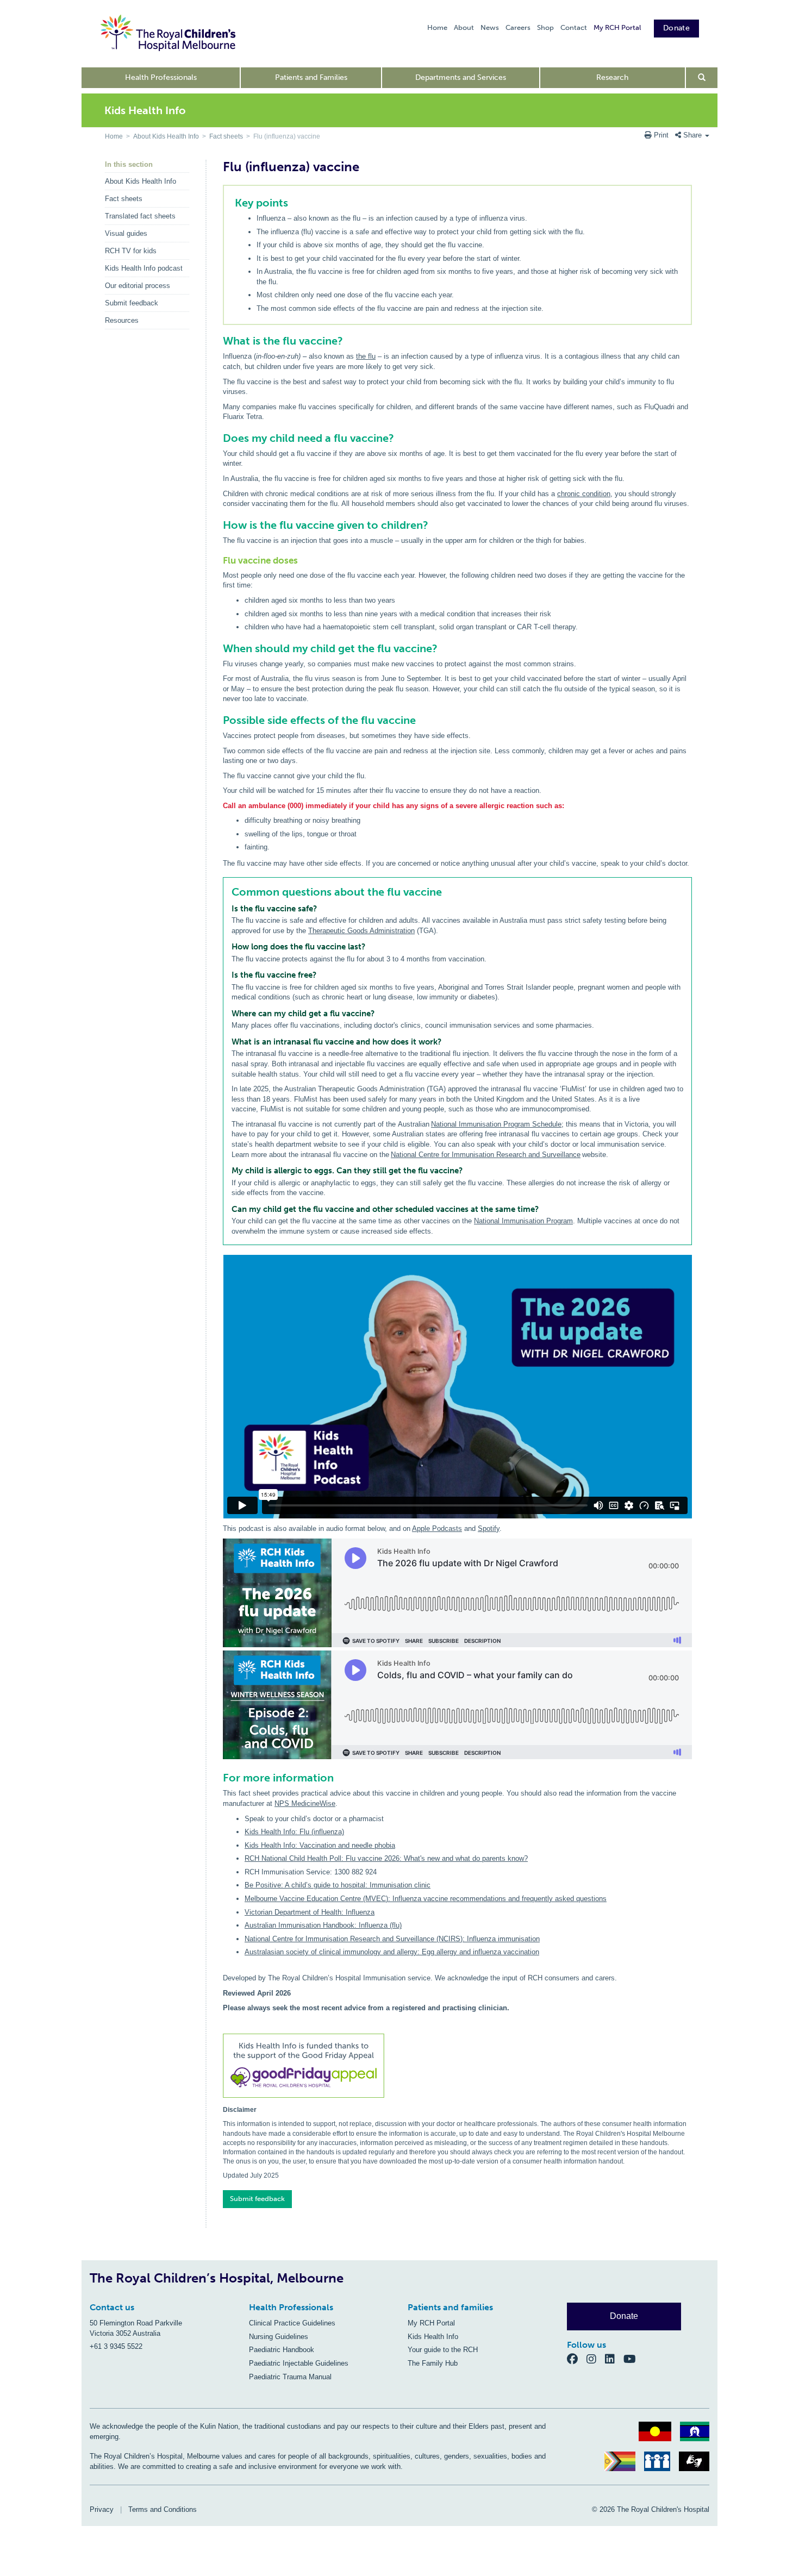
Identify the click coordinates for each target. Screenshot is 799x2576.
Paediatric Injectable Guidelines (299, 2363)
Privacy (102, 2509)
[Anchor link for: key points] (230, 203)
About (464, 27)
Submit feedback (132, 303)
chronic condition (584, 494)
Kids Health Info (433, 2337)
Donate (676, 28)
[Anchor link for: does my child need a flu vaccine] (218, 438)
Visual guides (126, 233)
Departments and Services (461, 77)
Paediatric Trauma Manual (290, 2377)
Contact (574, 27)
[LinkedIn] (614, 2359)
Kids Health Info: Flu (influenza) (294, 1832)
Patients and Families (311, 77)
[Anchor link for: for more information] (218, 1778)
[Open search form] (702, 78)
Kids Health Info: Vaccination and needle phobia (320, 1845)
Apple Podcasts (437, 1528)
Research (612, 77)
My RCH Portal (617, 27)
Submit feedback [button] (257, 2199)
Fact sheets (226, 136)
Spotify (489, 1528)
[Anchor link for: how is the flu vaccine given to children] (218, 525)
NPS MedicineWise (305, 1803)
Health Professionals (161, 77)
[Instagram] (596, 2359)
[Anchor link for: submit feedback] (219, 2195)
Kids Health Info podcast (144, 268)
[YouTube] (633, 2359)
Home (437, 27)
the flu (366, 356)
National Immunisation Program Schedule (496, 1124)
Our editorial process (138, 286)
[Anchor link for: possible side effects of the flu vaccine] (218, 720)
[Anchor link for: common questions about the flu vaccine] (227, 892)
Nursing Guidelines (279, 2337)
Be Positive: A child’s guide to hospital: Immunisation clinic (338, 1885)
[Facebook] (577, 2359)
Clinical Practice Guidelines (292, 2323)
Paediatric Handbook (282, 2350)
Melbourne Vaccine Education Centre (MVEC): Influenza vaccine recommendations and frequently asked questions (426, 1899)
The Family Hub (433, 2363)
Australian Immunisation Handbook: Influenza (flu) (323, 1925)
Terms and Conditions (163, 2509)
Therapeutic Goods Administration (361, 931)
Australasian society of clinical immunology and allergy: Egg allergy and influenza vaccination (392, 1952)
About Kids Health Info (166, 136)
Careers (518, 27)
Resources (122, 320)
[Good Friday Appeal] (457, 2067)
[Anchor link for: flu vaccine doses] (219, 561)
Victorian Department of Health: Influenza (310, 1912)
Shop (545, 27)
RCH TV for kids (131, 251)
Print (661, 135)
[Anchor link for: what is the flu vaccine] (218, 341)
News (490, 27)
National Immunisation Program (523, 1221)
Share (692, 135)
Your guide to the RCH (443, 2350)
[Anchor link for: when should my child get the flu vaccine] (218, 648)
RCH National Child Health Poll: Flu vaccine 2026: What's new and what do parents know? (386, 1858)
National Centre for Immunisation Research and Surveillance (486, 1155)
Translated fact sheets (140, 216)
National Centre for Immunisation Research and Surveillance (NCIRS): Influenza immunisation (392, 1939)
